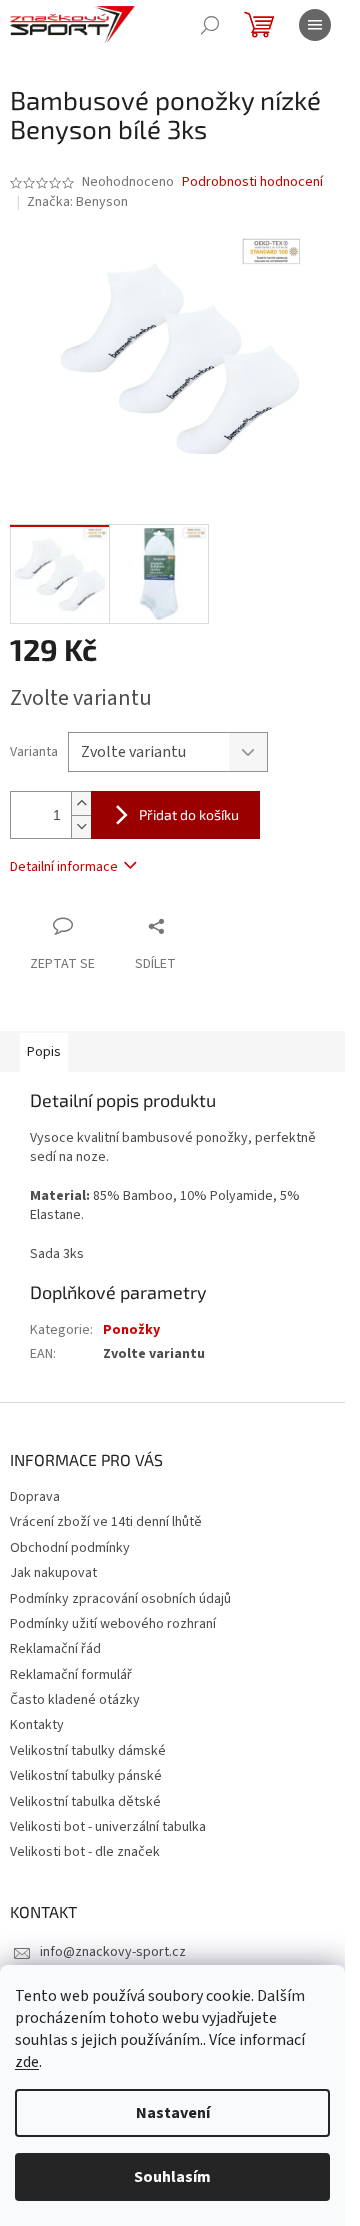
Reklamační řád (55, 1649)
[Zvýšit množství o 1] (81, 803)
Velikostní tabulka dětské (85, 1802)
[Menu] (315, 25)
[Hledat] (210, 25)
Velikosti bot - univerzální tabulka (108, 1827)
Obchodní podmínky (70, 1548)
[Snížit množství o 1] (81, 826)
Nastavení (173, 2113)
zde (27, 2062)
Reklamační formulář (71, 1675)
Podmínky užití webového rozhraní (113, 1624)
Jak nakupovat (53, 1573)
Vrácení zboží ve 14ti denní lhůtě (106, 1522)
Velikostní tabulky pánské (86, 1776)
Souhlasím (172, 2177)
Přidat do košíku (189, 814)
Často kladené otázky (75, 1700)
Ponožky (131, 1330)
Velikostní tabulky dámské (88, 1751)
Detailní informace (64, 867)
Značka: (77, 202)
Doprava (35, 1497)
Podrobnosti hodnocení (252, 182)
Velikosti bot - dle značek (85, 1852)
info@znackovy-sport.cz (113, 1952)
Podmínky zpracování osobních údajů (120, 1599)
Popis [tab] (44, 1052)
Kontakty (37, 1725)
